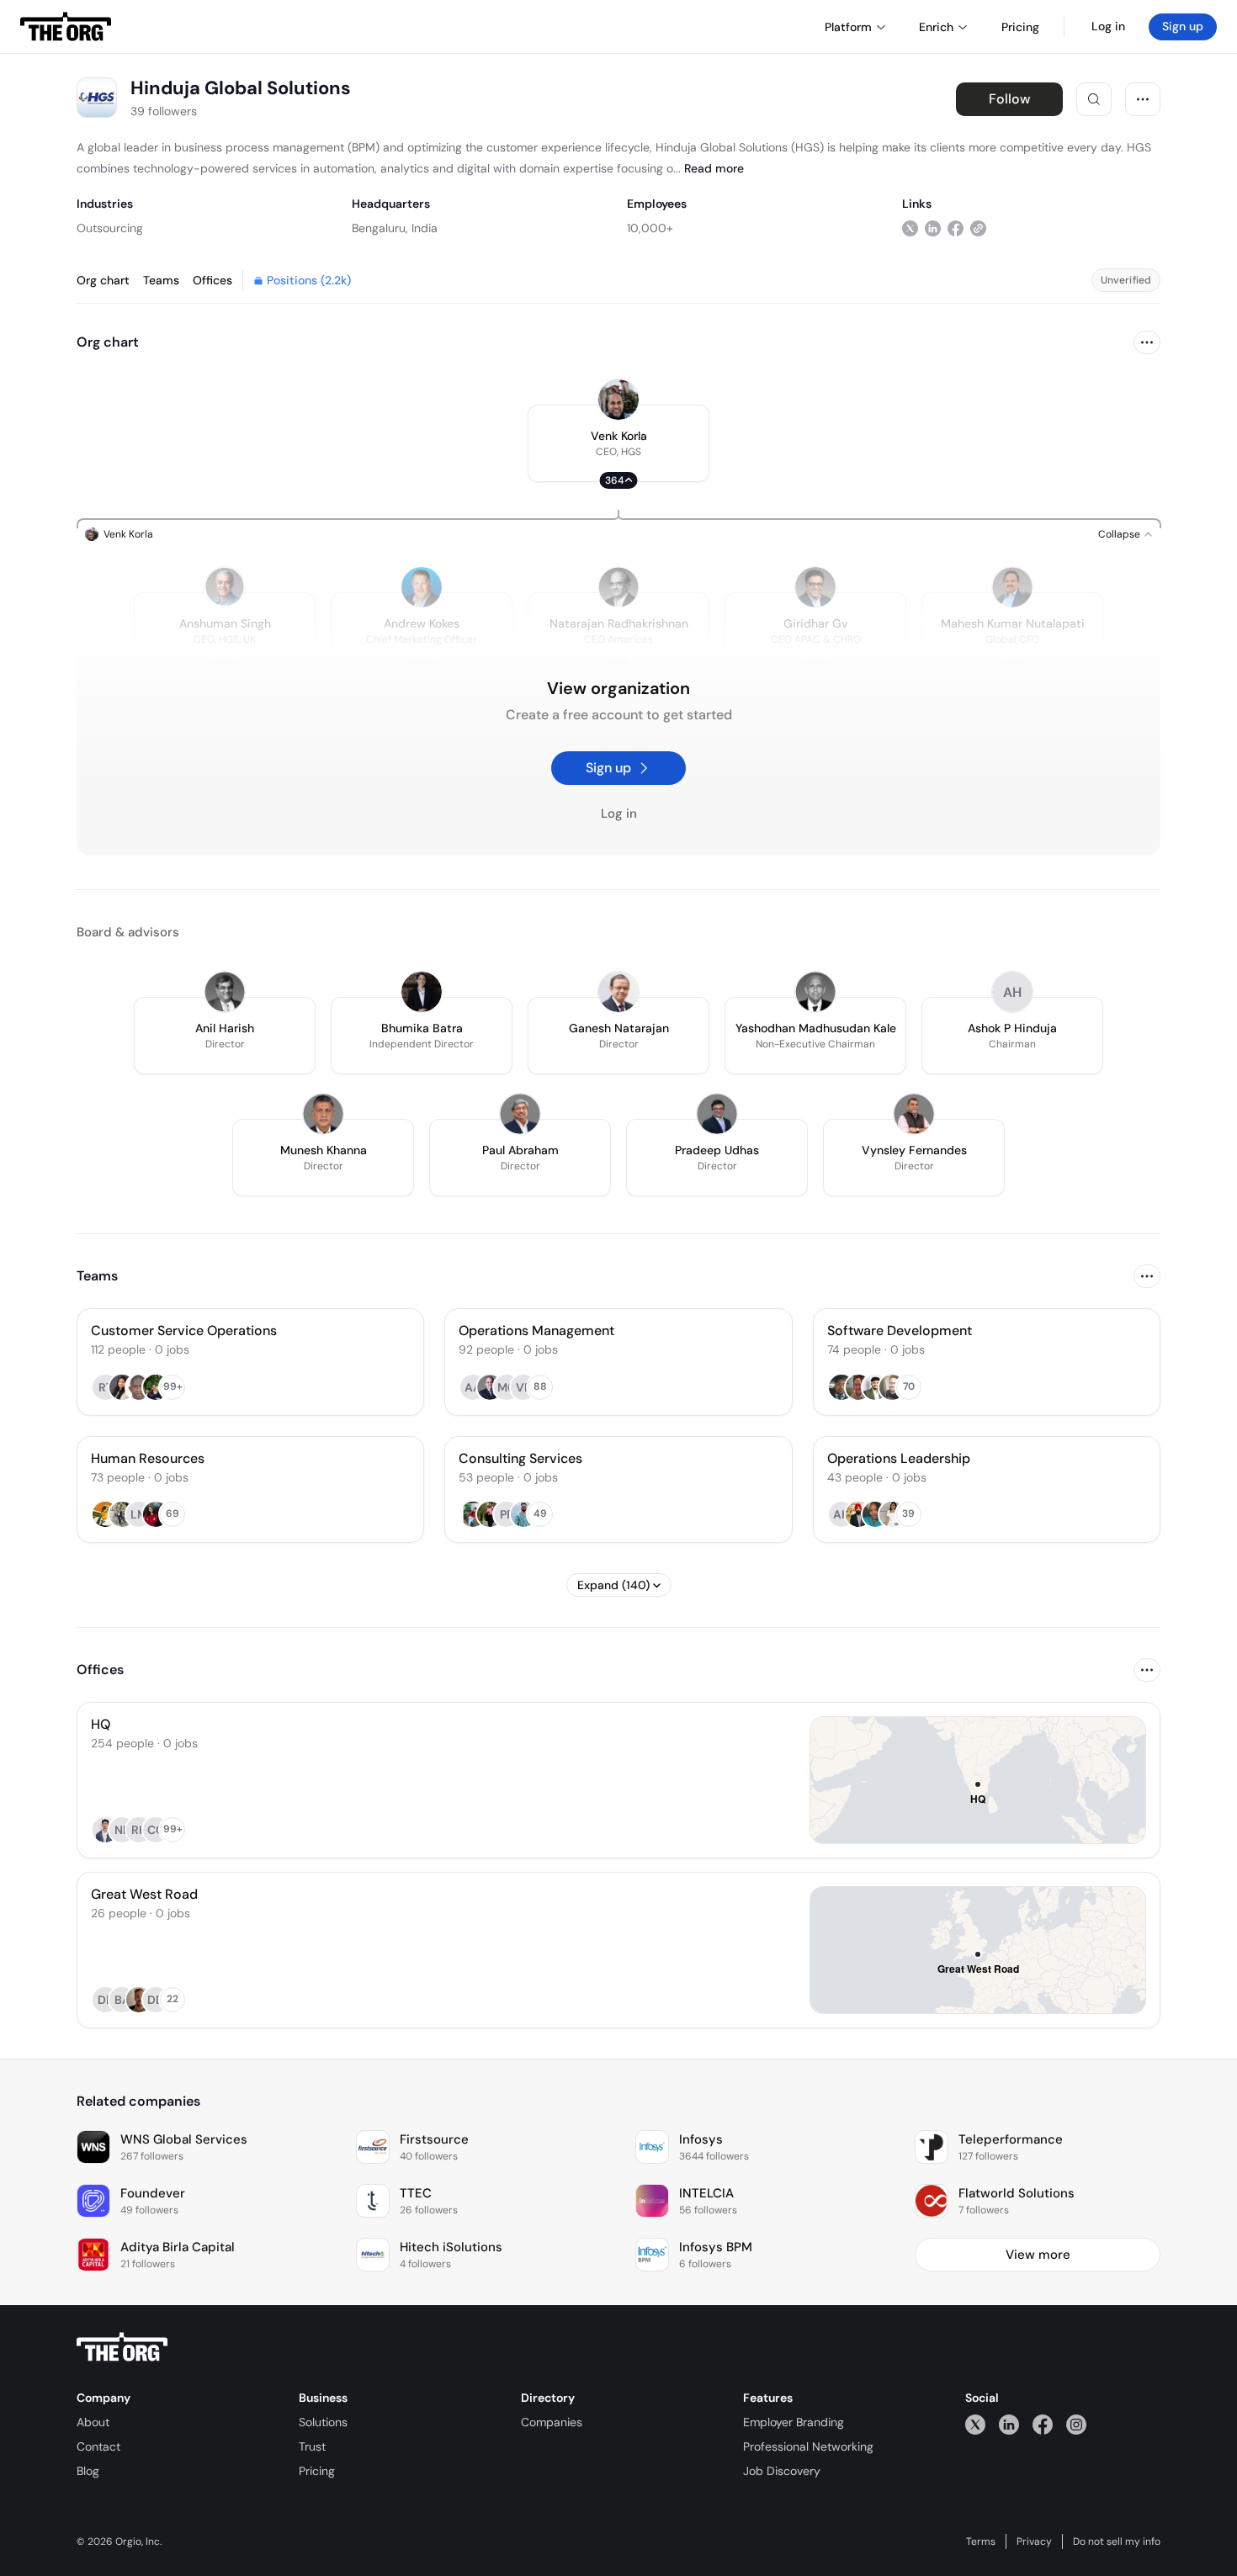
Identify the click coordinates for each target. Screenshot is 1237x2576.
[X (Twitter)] (975, 2424)
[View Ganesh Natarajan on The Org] (618, 992)
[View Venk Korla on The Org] (618, 400)
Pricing (317, 2471)
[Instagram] (1076, 2424)
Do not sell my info (1117, 2542)
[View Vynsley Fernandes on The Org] (914, 1114)
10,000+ (650, 228)
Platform (848, 27)
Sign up (1183, 26)
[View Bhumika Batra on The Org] (422, 992)
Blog (88, 2471)
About (93, 2422)
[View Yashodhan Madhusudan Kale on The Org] (815, 992)
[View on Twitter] (910, 228)
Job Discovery (782, 2471)
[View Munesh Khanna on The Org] (323, 1114)
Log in (1108, 26)
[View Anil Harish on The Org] (225, 992)
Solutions (323, 2422)
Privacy (1034, 2542)
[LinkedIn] (1009, 2424)
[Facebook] (1043, 2424)
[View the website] (978, 228)
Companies (552, 2422)
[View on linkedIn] (933, 228)
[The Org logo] (122, 2347)
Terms (981, 2542)
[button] (618, 443)
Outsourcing (110, 228)
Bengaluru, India (395, 228)
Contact (98, 2446)
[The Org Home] (66, 27)
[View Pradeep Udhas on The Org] (717, 1114)
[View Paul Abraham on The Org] (520, 1114)
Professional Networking (808, 2446)
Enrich (936, 27)
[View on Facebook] (956, 228)
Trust (312, 2446)
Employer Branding (794, 2422)
